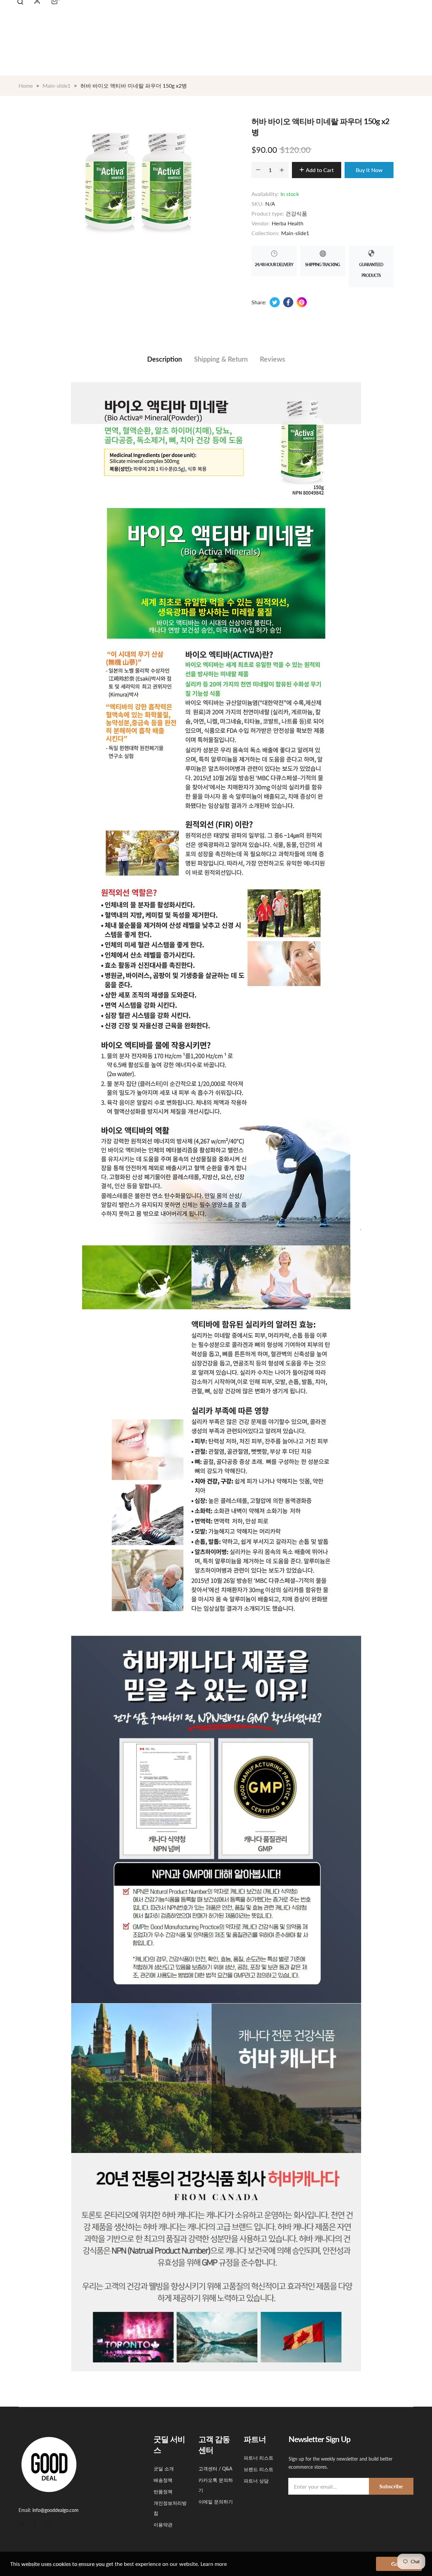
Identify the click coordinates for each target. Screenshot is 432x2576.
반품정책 (163, 2491)
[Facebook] (35, 2524)
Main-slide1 (295, 233)
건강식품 (296, 213)
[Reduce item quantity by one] (258, 170)
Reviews (273, 359)
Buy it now (369, 170)
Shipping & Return (221, 359)
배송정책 (163, 2480)
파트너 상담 (256, 2481)
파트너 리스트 (259, 2458)
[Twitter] (22, 2524)
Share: (259, 302)
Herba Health (288, 223)
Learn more (214, 2564)
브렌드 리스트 (259, 2469)
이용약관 (163, 2525)
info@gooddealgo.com (56, 2510)
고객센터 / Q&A (215, 2469)
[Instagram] (48, 2524)
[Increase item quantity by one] (282, 170)
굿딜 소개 (164, 2469)
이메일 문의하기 (216, 2502)
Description (165, 359)
